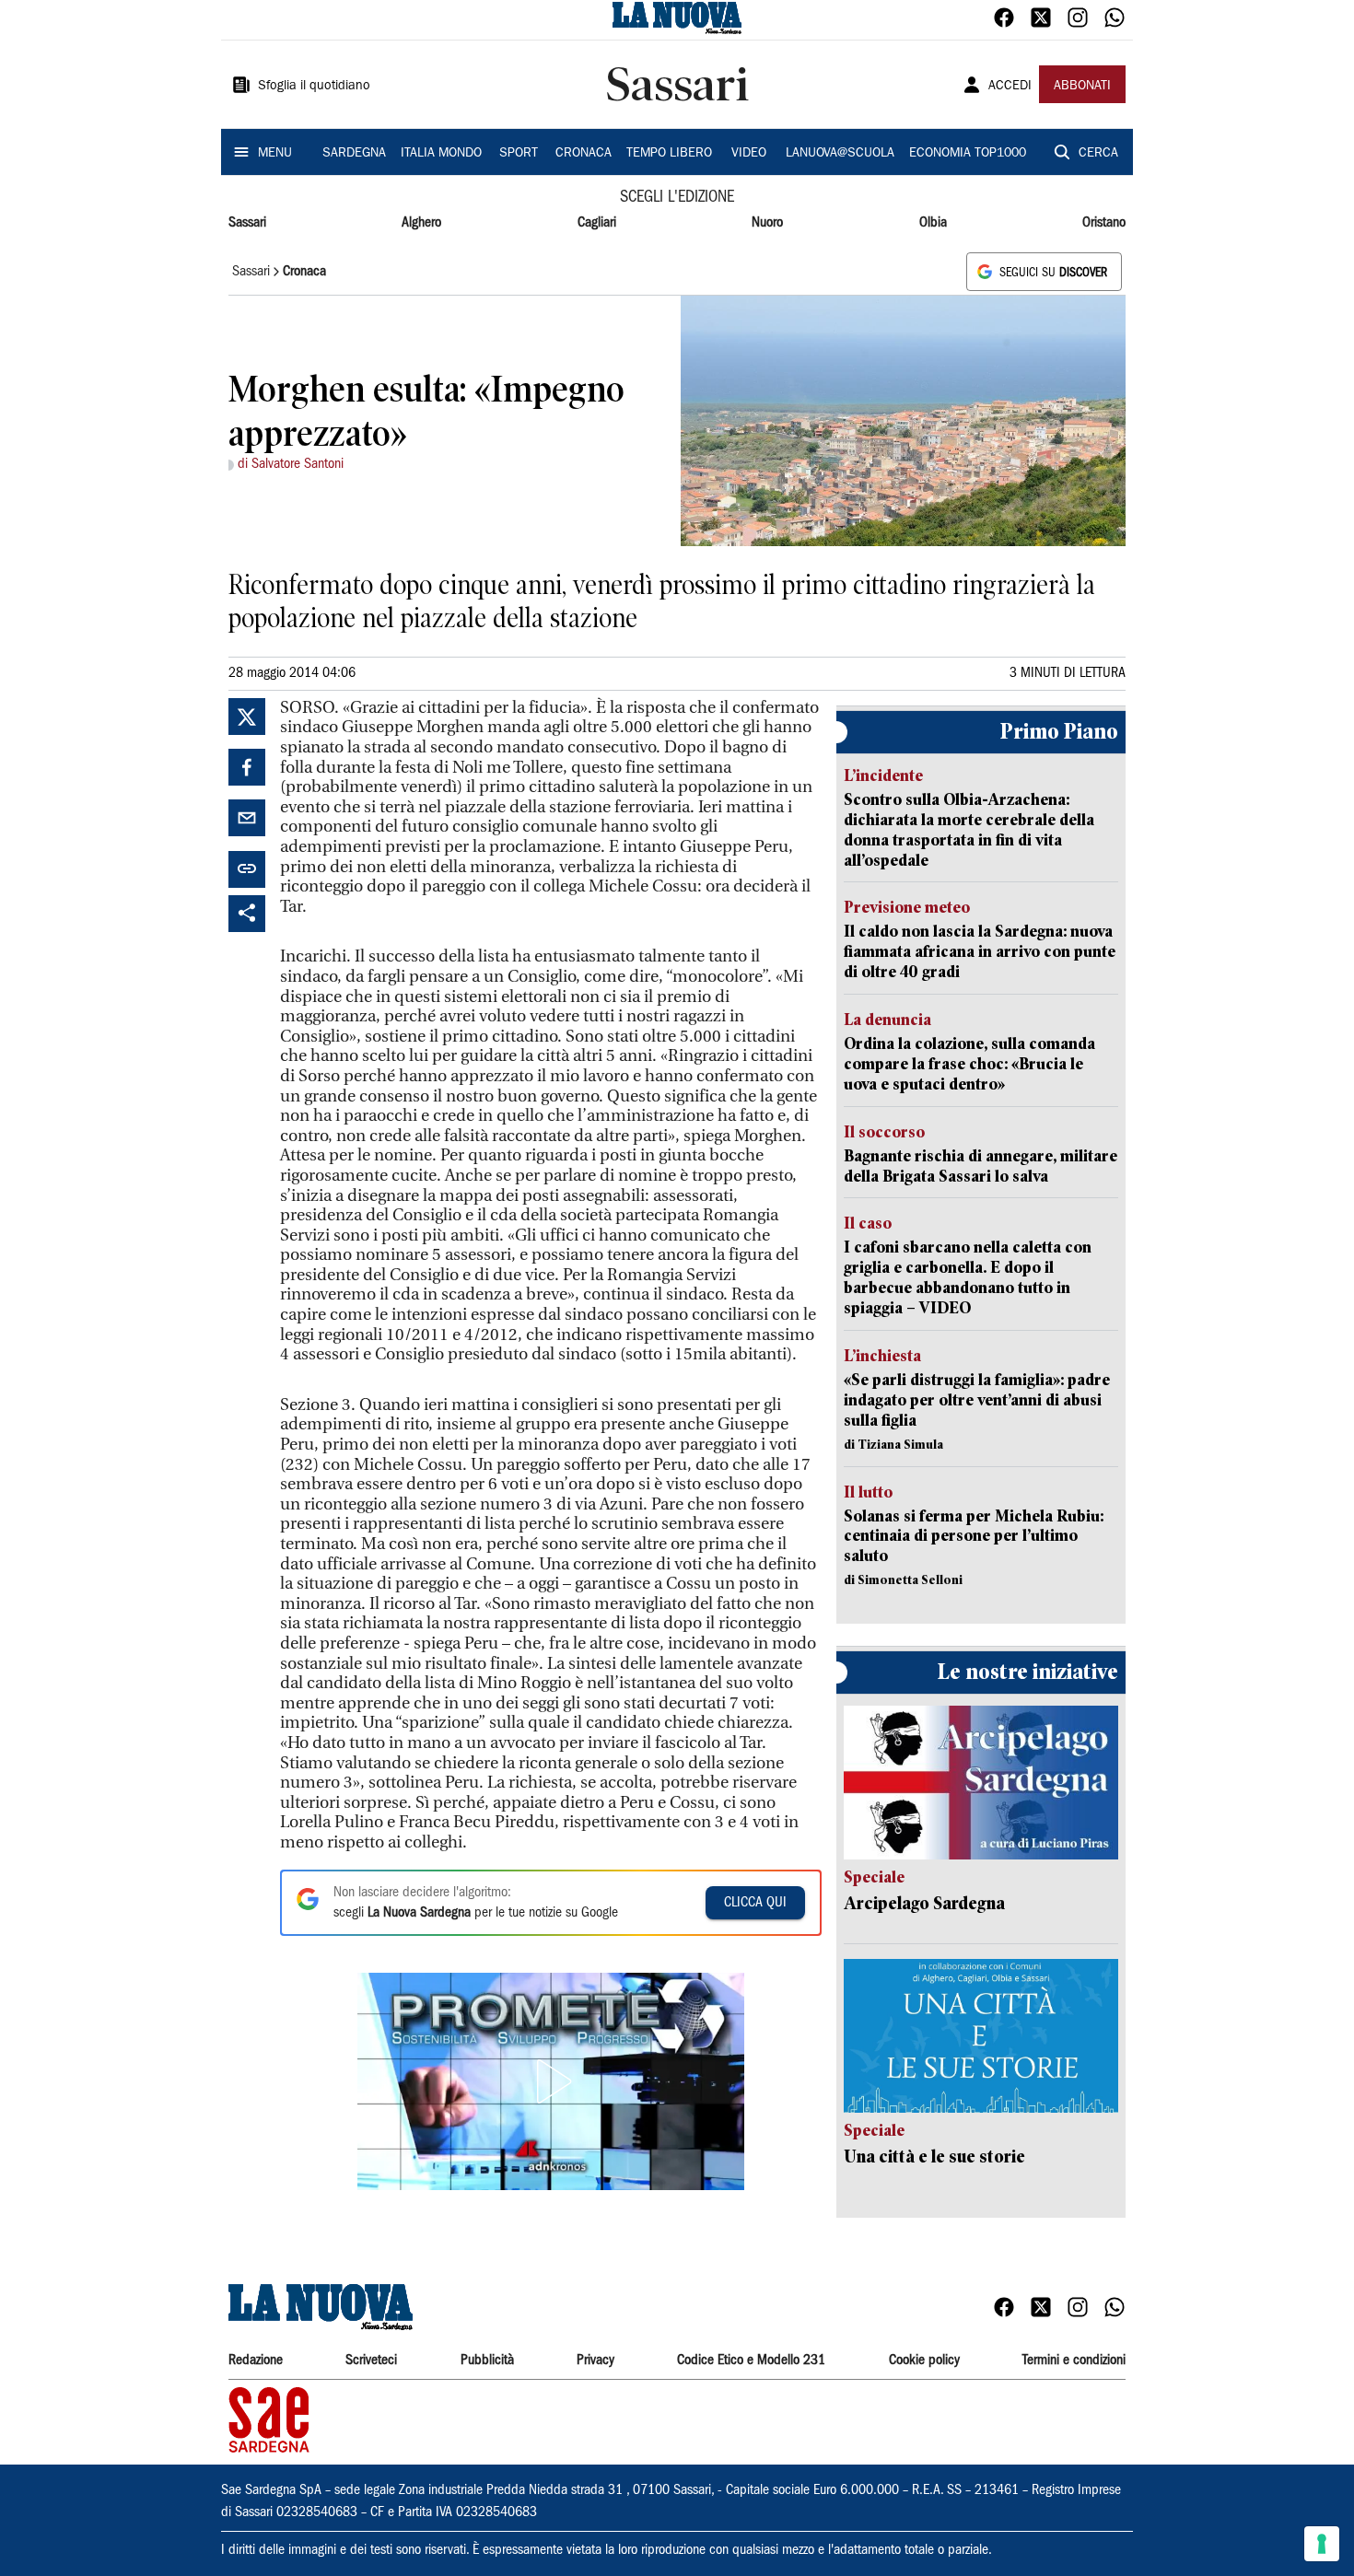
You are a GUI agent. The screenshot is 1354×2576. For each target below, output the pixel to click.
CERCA (1098, 154)
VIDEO (749, 154)
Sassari (247, 223)
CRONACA (584, 154)
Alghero (421, 223)
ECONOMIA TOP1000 (968, 154)
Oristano (1104, 223)
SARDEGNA (354, 154)
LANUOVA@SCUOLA (840, 154)
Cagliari (597, 223)
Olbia (933, 223)
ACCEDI (1010, 87)
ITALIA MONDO (441, 154)
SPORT (519, 154)
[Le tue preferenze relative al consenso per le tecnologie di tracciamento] (1322, 2544)
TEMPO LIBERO (669, 154)
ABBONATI (1082, 87)
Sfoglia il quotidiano (314, 87)
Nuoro (767, 223)
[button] (551, 2081)
